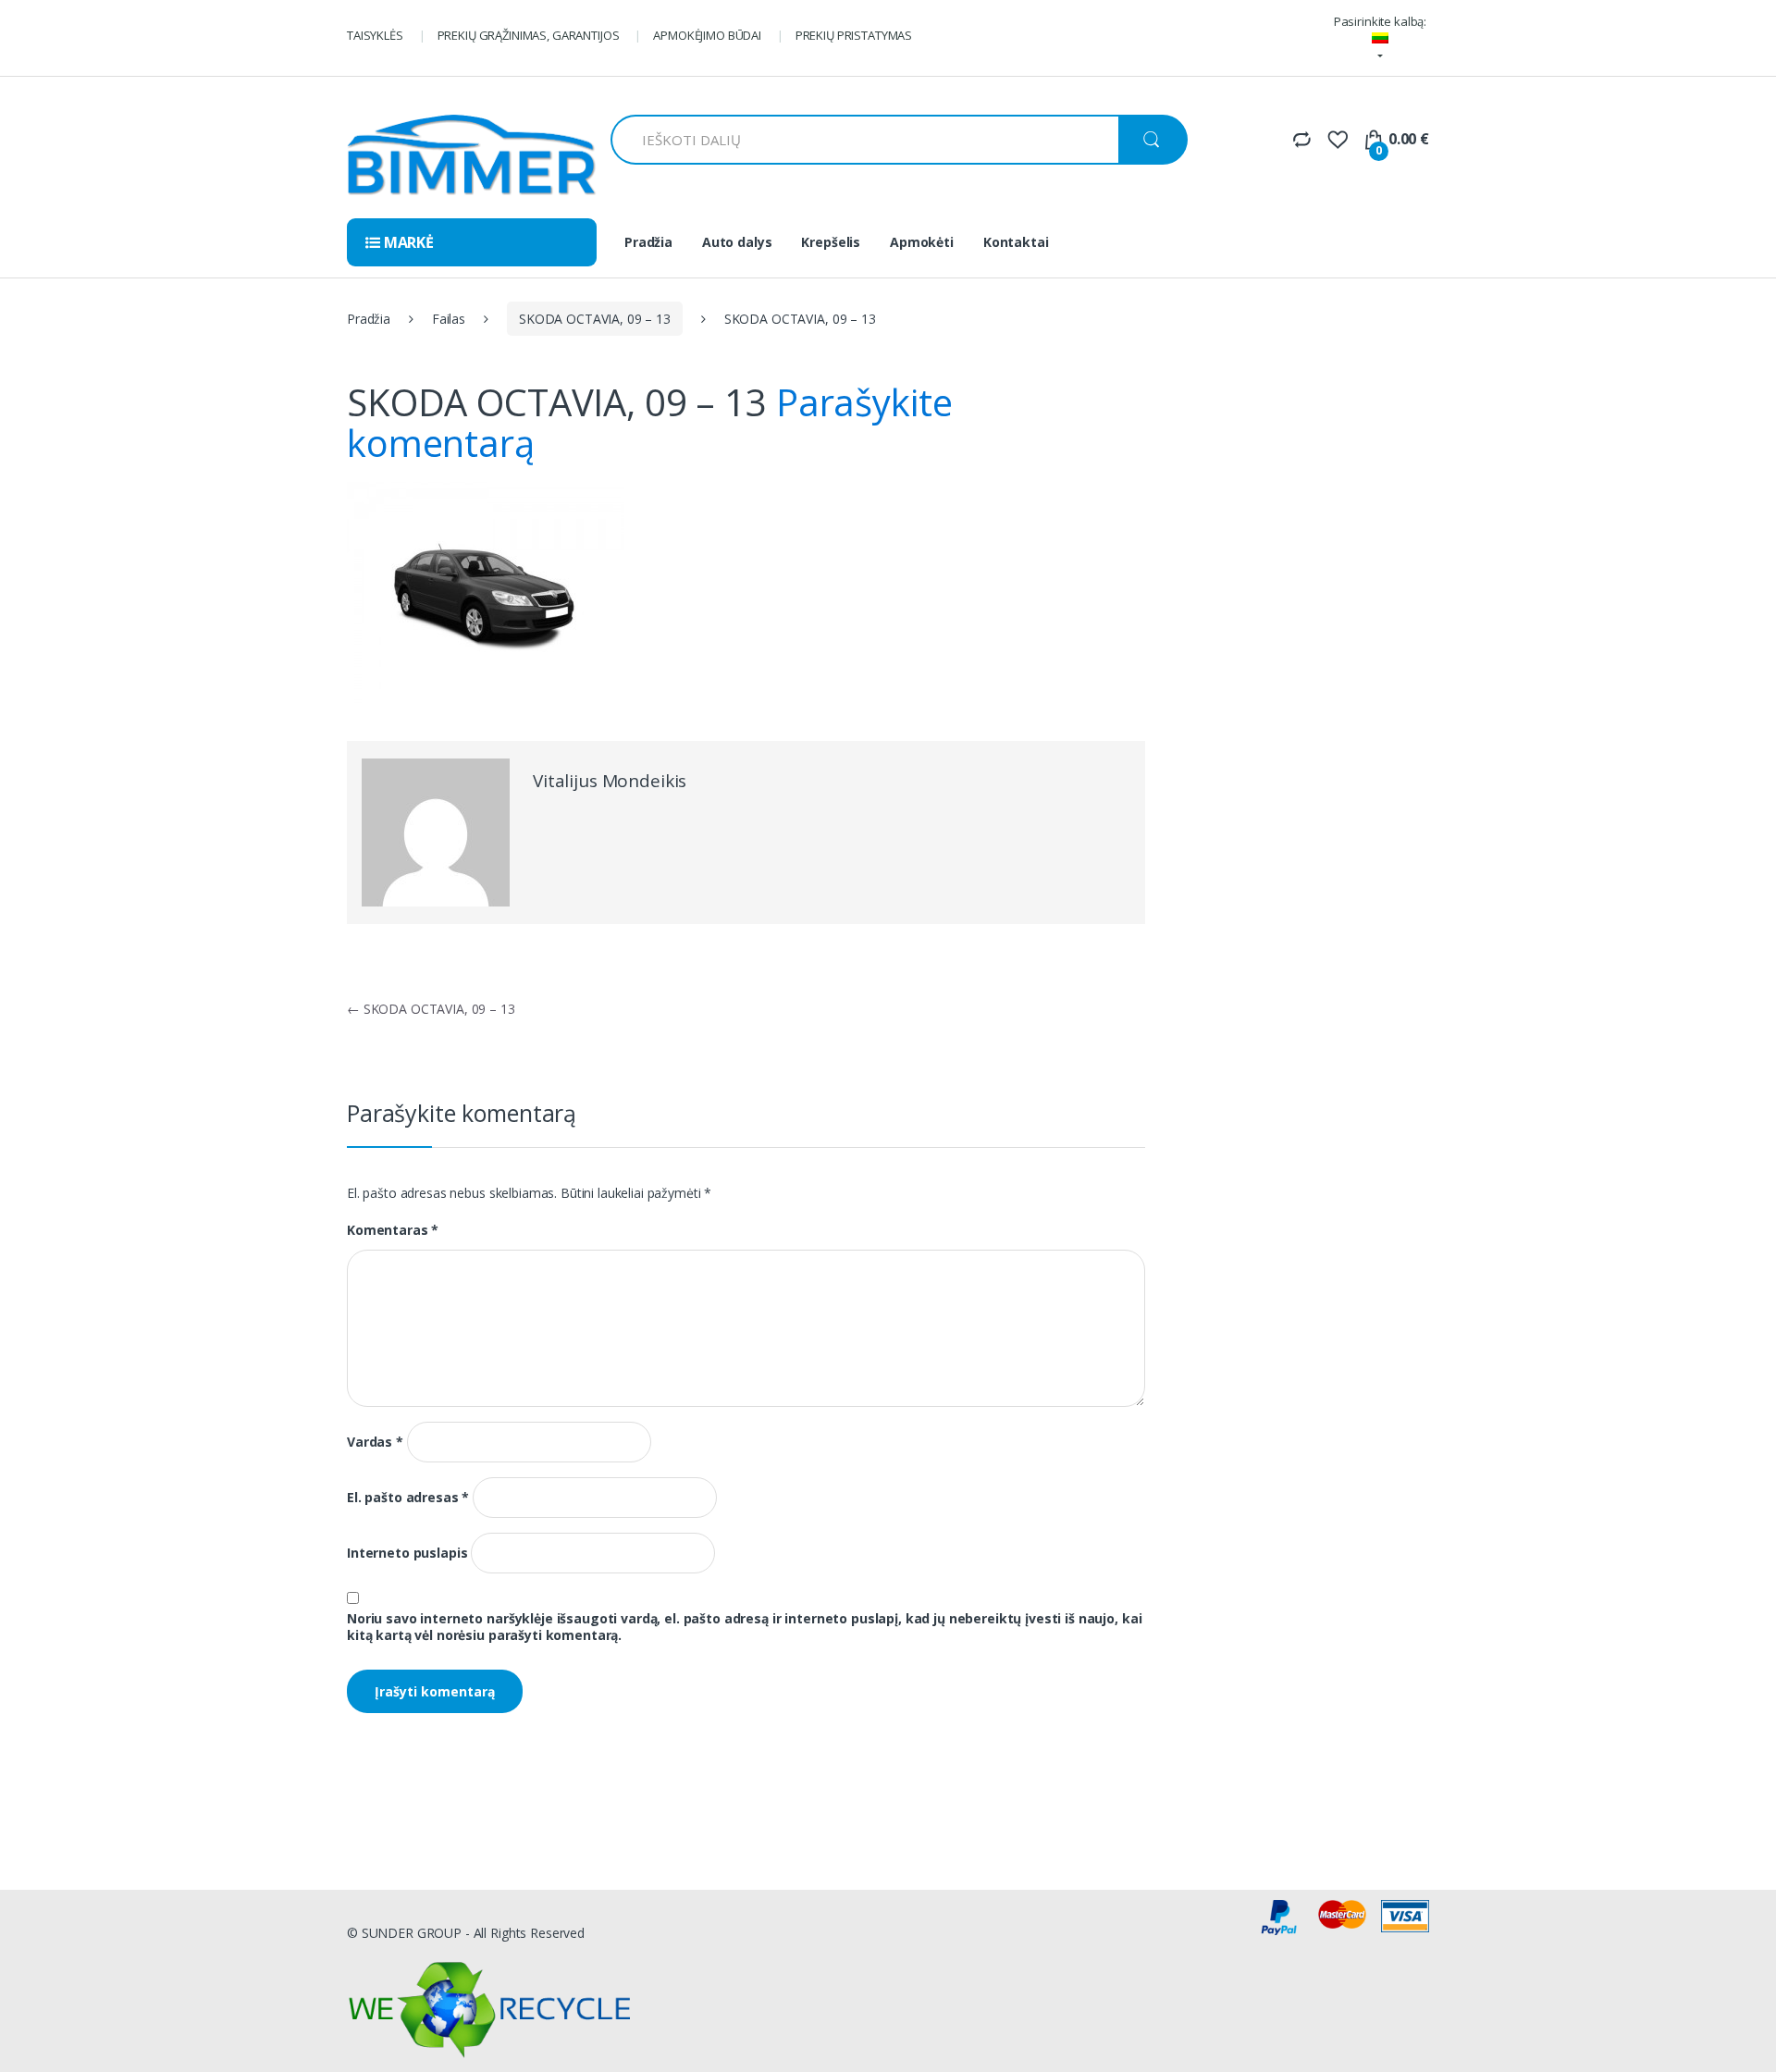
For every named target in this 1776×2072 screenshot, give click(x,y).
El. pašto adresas (408, 1498)
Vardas (375, 1442)
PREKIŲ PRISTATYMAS (854, 35)
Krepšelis (831, 242)
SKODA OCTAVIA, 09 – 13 (595, 319)
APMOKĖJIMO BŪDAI (707, 35)
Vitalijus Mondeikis (610, 781)
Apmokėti (922, 242)
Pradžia (648, 242)
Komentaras (393, 1230)
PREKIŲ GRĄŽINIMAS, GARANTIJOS (529, 35)
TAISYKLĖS (375, 35)
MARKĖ (407, 242)
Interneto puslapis (407, 1553)
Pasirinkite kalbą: (1380, 21)
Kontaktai (1016, 242)
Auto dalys (737, 242)
